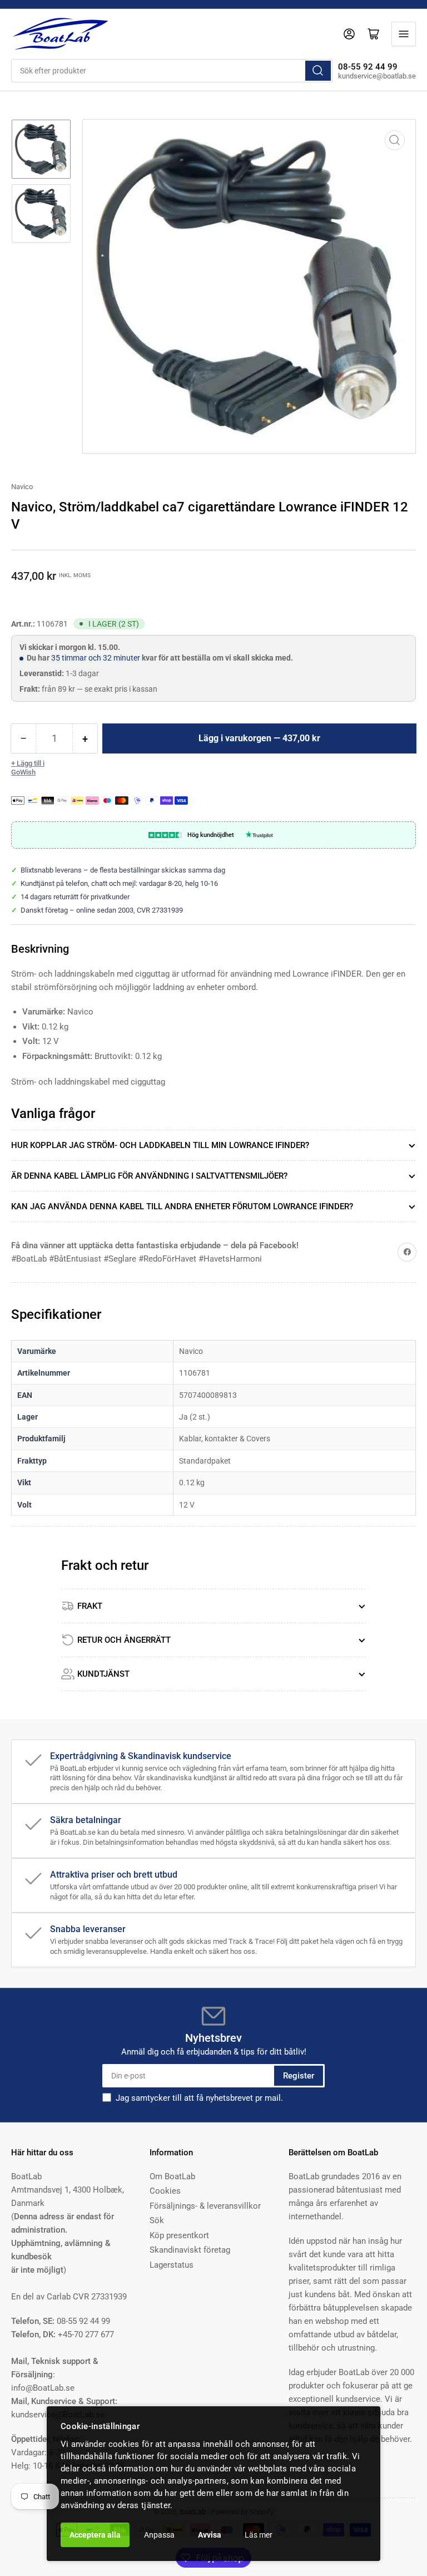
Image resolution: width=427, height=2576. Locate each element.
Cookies (165, 2191)
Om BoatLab (172, 2176)
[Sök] (318, 71)
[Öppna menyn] (404, 34)
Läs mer (259, 2535)
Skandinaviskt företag (190, 2250)
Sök (157, 2220)
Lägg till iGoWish (28, 768)
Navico (22, 487)
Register (299, 2076)
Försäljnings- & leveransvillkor (205, 2206)
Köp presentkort (179, 2235)
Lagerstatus (172, 2265)
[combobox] (172, 71)
